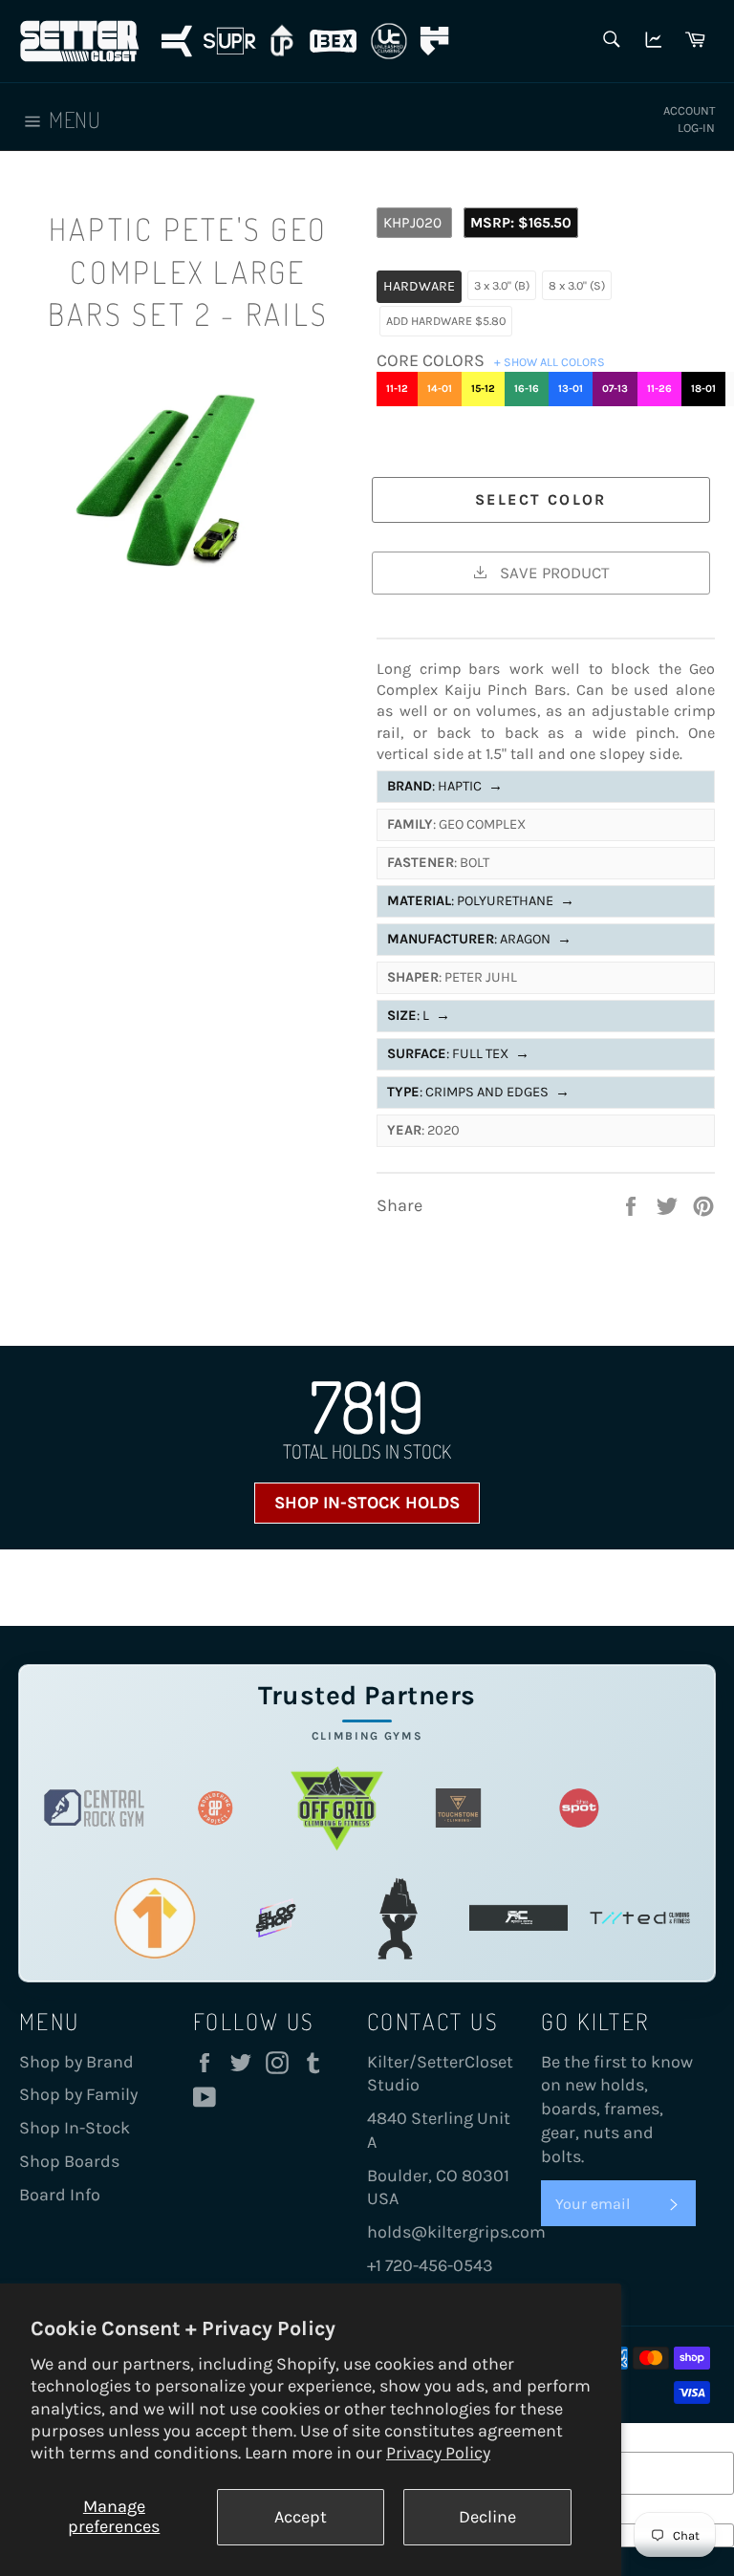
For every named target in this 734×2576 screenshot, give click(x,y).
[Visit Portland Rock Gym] (397, 1918)
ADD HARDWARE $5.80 (446, 321)
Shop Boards (69, 2161)
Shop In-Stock (75, 2128)
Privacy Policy (438, 2453)
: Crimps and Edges (478, 1092)
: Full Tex (458, 1054)
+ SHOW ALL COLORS (550, 362)
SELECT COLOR (541, 499)
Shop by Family (78, 2094)
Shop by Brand (76, 2062)
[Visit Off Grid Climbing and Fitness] (337, 1808)
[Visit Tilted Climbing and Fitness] (640, 1918)
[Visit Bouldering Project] (216, 1808)
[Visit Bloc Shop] (276, 1918)
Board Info (60, 2195)
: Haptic (445, 786)
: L (419, 1016)
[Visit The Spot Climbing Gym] (580, 1808)
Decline (487, 2517)
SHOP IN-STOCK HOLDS (367, 1503)
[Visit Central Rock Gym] (94, 1808)
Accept (301, 2517)
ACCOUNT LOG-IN (689, 119)
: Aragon (479, 939)
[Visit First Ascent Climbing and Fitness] (155, 1918)
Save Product (552, 573)
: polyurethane (481, 901)
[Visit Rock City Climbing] (518, 1918)
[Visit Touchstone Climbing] (458, 1808)
